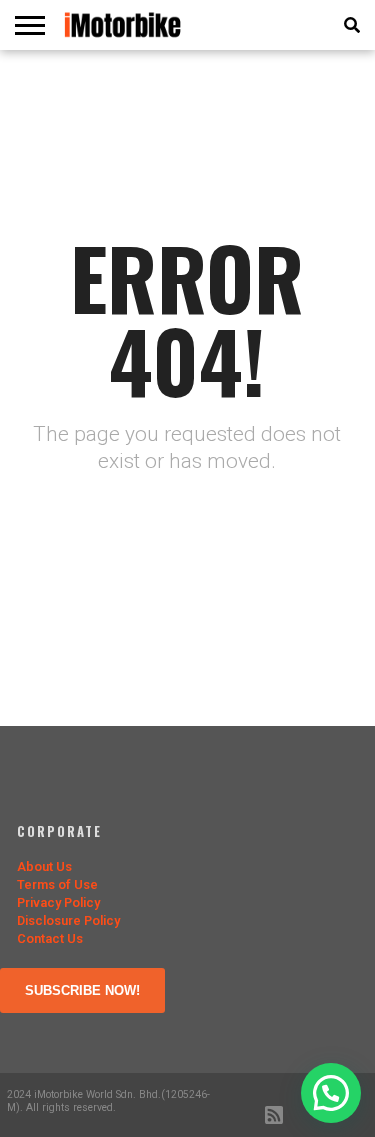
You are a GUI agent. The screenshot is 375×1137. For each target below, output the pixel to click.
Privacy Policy (58, 902)
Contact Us (50, 938)
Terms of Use (57, 884)
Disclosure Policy (68, 920)
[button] (331, 1093)
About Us (44, 866)
